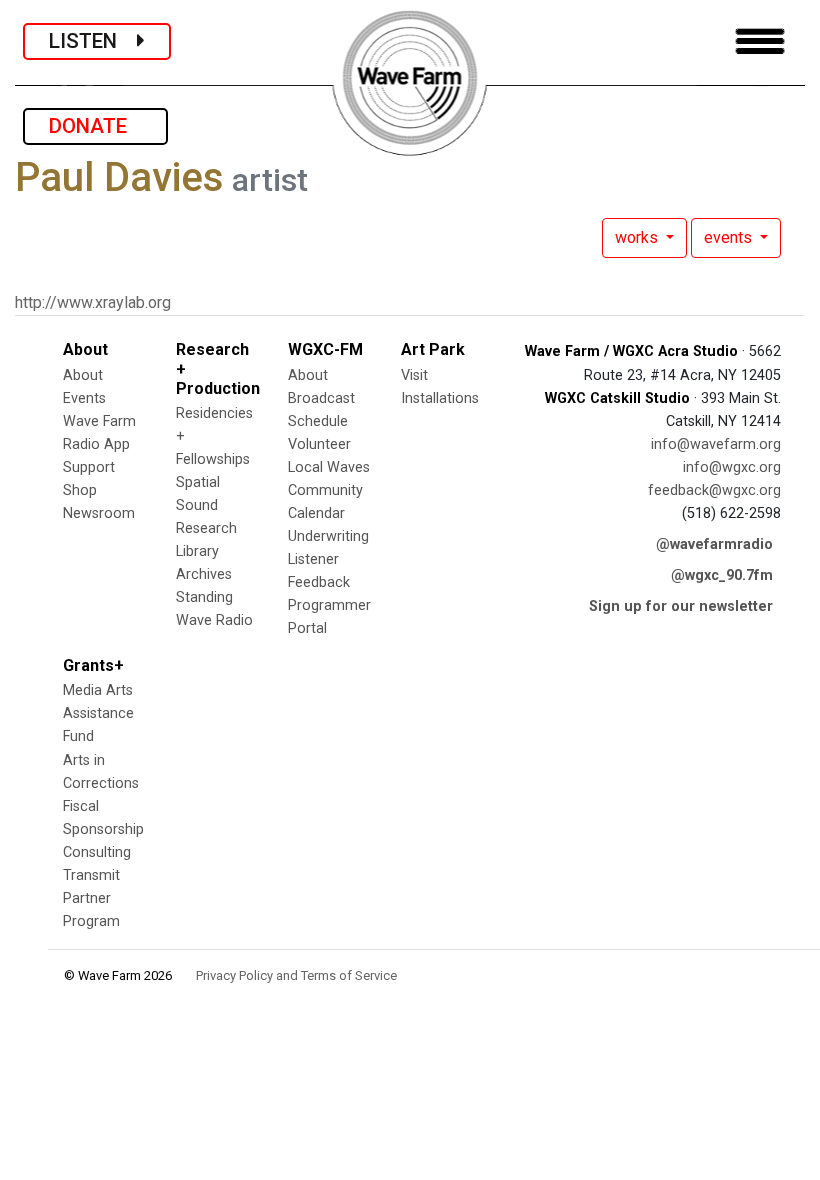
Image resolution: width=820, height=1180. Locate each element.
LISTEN (93, 41)
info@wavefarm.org (716, 444)
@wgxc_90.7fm (722, 575)
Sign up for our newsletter (681, 606)
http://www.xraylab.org (93, 302)
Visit (414, 375)
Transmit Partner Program (91, 898)
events (730, 237)
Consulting (97, 852)
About (83, 375)
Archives (204, 574)
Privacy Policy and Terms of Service (296, 975)
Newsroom (99, 513)
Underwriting (328, 536)
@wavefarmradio (714, 544)
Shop (80, 490)
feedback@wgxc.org (714, 490)
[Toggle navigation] (760, 41)
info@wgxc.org (732, 467)
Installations (440, 398)
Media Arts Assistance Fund (98, 713)
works (638, 237)
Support (89, 467)
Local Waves (329, 467)
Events (84, 398)
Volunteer (319, 444)
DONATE (95, 126)
